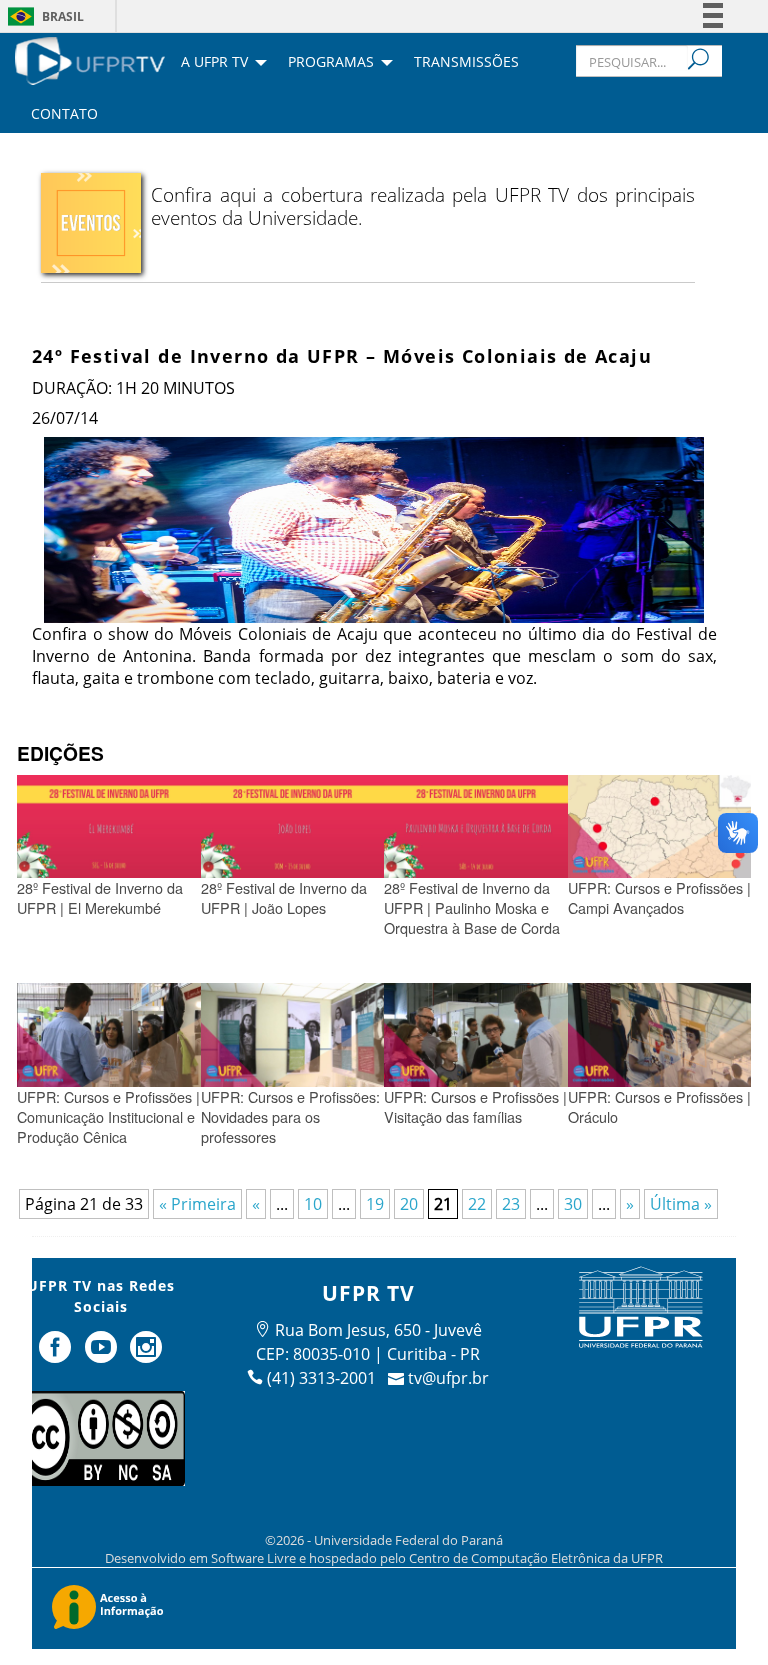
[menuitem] (90, 59)
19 (375, 1204)
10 (313, 1204)
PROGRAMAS (331, 63)
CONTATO (64, 115)
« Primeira (197, 1204)
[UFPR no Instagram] (147, 1355)
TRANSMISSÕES (466, 63)
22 (477, 1204)
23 (511, 1204)
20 (409, 1204)
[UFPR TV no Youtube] (103, 1355)
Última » (681, 1204)
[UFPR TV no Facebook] (57, 1355)
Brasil (63, 16)
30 (573, 1204)
